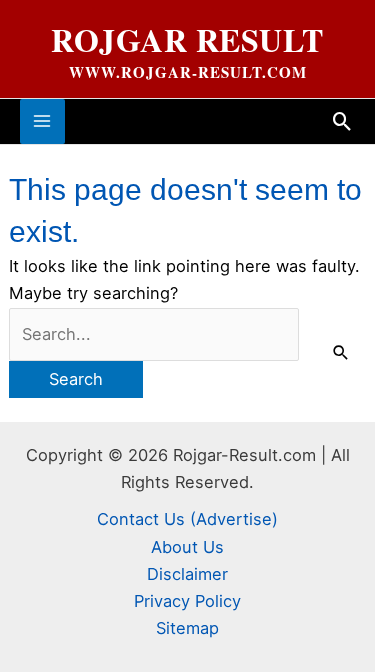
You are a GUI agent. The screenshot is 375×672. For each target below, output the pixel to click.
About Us (187, 547)
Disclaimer (187, 574)
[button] (342, 121)
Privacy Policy (187, 601)
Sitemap (187, 628)
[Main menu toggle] (42, 121)
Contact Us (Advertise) (187, 519)
